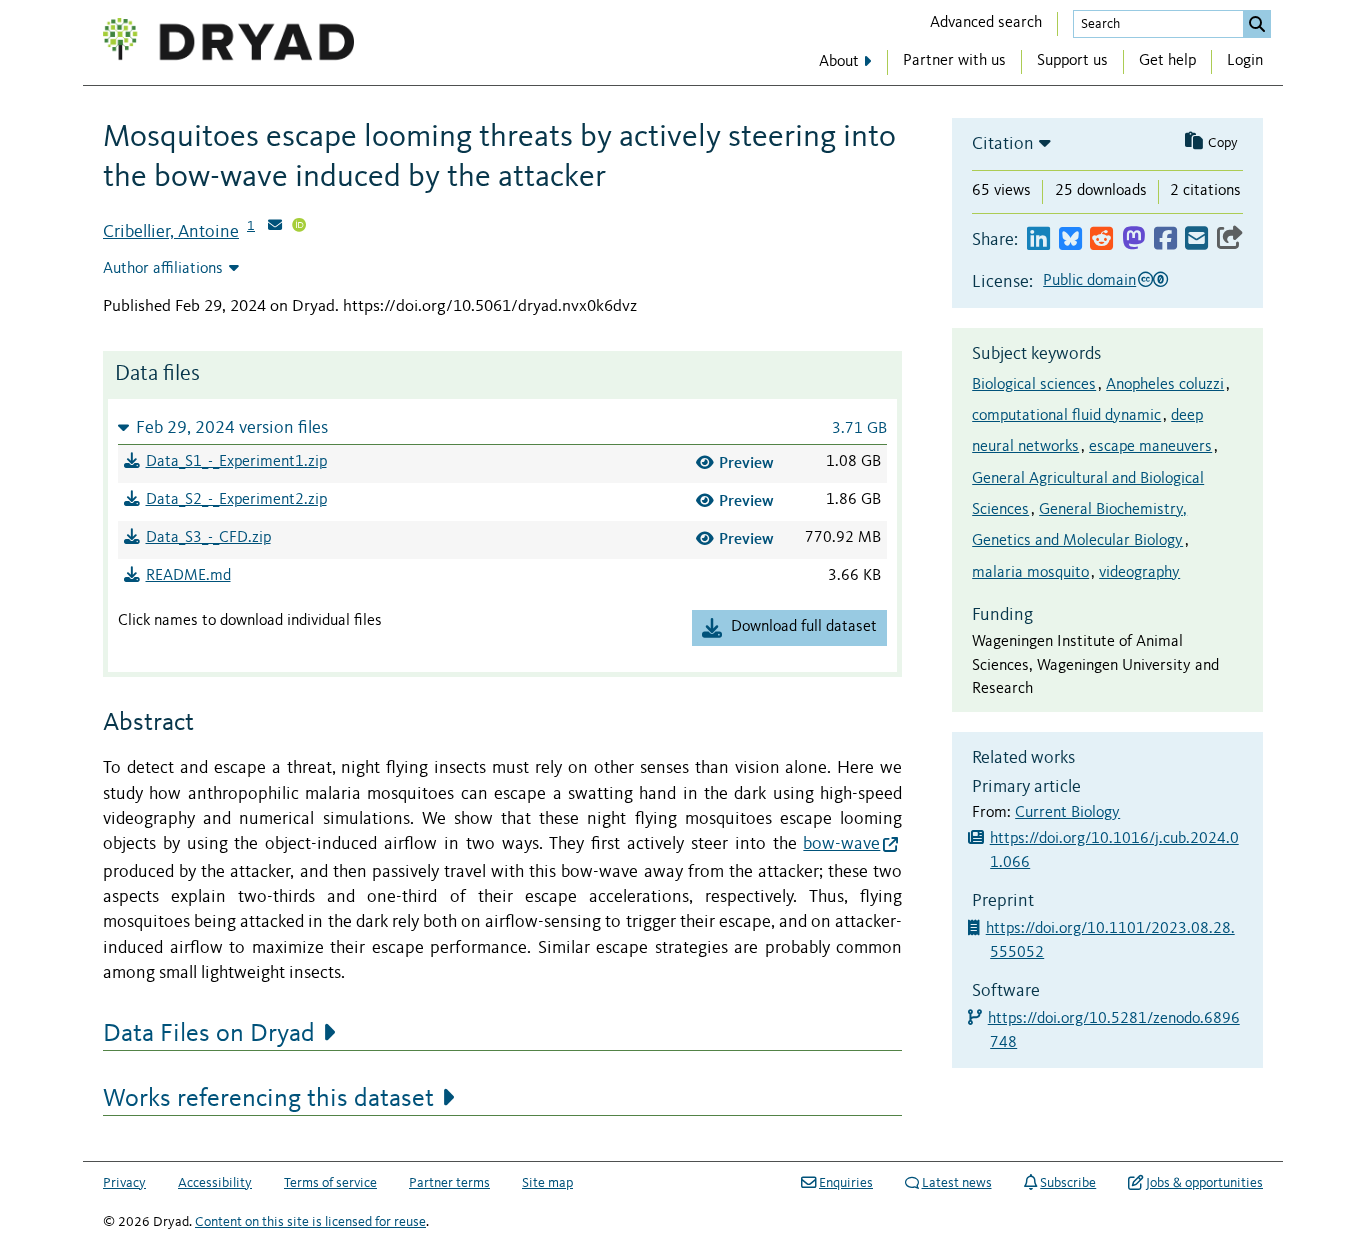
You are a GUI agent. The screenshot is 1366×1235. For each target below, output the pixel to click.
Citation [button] (1003, 144)
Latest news (957, 1183)
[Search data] (1257, 24)
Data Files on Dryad (209, 1034)
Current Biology (1067, 813)
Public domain (1089, 281)
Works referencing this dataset (268, 1099)
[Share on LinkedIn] (1038, 239)
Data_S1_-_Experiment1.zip (236, 462)
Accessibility (215, 1183)
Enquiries (846, 1183)
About (839, 62)
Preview (746, 462)
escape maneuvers (1150, 447)
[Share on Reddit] (1101, 239)
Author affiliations (163, 269)
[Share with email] (1196, 239)
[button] (502, 427)
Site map (547, 1183)
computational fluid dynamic (1066, 416)
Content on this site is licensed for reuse (310, 1222)
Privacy (124, 1183)
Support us (1072, 61)
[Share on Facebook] (1165, 239)
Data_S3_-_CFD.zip (208, 538)
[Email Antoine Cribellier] (275, 227)
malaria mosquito (1030, 573)
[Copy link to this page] (1230, 239)
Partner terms (449, 1183)
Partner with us (954, 61)
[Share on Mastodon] (1133, 239)
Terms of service (330, 1183)
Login (1245, 61)
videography (1139, 573)
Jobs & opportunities (1204, 1183)
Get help (1167, 61)
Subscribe (1068, 1183)
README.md (188, 576)
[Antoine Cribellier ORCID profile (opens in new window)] (299, 227)
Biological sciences (1034, 385)
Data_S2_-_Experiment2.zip (236, 500)
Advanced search (986, 23)
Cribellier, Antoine (171, 232)
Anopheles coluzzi (1165, 385)
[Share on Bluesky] (1070, 239)
